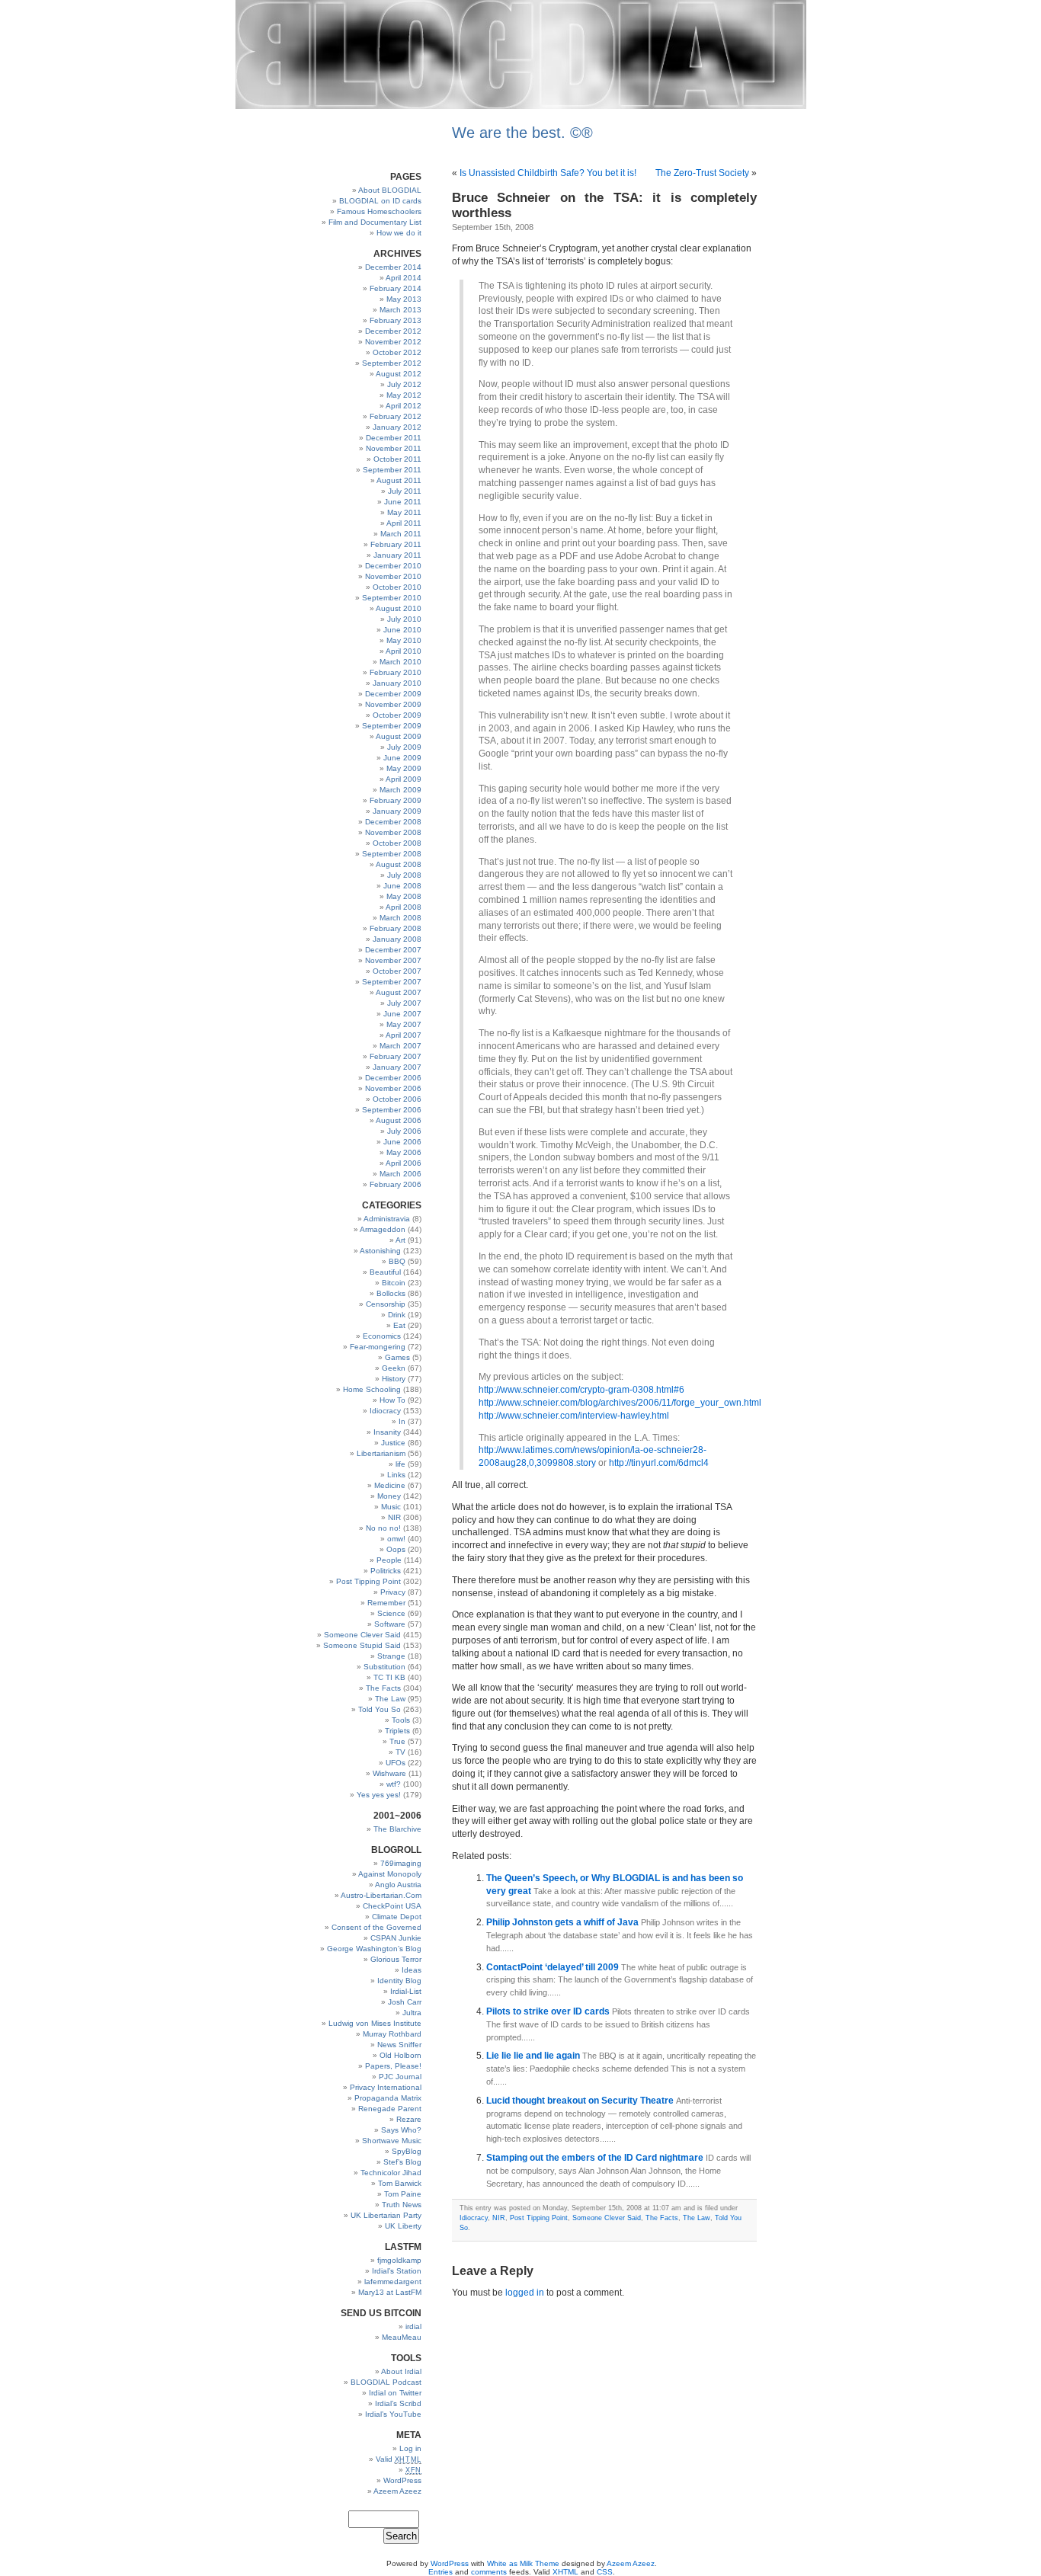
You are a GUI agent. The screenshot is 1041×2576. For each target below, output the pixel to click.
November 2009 (393, 704)
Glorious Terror (396, 1959)
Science (391, 1613)
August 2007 (399, 992)
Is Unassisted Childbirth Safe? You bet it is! (548, 173)
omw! (396, 1539)
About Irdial (401, 2371)
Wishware (389, 1773)
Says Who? (401, 2130)
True (397, 1741)
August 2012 (399, 374)
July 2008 (404, 875)
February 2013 (396, 320)
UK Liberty (403, 2226)
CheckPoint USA (392, 1906)
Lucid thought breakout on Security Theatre (581, 2101)
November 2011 (394, 448)
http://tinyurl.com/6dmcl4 (659, 1463)
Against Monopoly (390, 1874)
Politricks (386, 1571)
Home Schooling (372, 1389)
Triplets (397, 1731)
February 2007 (396, 1056)
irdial (413, 2326)
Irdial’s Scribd (398, 2403)
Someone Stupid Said (362, 1645)
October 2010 (397, 587)
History (394, 1379)
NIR (394, 1517)
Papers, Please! (393, 2066)
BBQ (397, 1261)
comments (489, 2572)
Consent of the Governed (376, 1927)
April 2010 (404, 651)
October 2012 (397, 352)
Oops (396, 1549)
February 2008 (396, 928)
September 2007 (392, 982)
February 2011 (396, 544)
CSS (605, 2572)
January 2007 (397, 1067)
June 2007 (402, 1014)
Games (397, 1357)
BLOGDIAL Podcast (386, 2382)
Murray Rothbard (392, 2034)
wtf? (394, 1784)
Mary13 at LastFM (390, 2292)
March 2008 (400, 918)
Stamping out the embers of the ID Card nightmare (596, 2158)
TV (400, 1752)
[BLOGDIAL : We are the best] (521, 106)
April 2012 (404, 406)
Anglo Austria (398, 1885)
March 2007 (400, 1046)
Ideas (412, 1970)
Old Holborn (400, 2055)
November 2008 (393, 832)
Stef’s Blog (402, 2162)
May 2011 (404, 512)
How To (392, 1400)
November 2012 (393, 342)
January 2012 (397, 427)
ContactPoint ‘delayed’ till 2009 (554, 1967)
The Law (390, 1699)
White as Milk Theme (523, 2563)
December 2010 (393, 566)
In (402, 1421)
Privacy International (386, 2087)
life (400, 1464)
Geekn (394, 1368)
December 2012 (393, 331)
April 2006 (404, 1163)
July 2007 (404, 1003)
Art (400, 1240)
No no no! (383, 1528)
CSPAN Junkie (396, 1938)
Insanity (387, 1432)
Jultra (412, 2013)
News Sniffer (399, 2045)
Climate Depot (397, 1917)
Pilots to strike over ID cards (549, 2011)
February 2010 (396, 672)
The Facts (383, 1688)
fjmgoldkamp (399, 2260)
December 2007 (393, 950)
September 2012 (392, 363)
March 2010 (400, 662)
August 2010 (399, 608)
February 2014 (396, 288)
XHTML (565, 2572)
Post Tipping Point (368, 1581)
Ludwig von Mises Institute (375, 2023)
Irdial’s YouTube (393, 2414)
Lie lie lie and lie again (534, 2056)
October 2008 (397, 843)
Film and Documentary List (375, 222)
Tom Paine (403, 2194)
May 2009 (404, 768)
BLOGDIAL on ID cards (380, 201)
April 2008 (404, 907)
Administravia (387, 1219)
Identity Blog (399, 1981)
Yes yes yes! (379, 1795)
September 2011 (392, 470)
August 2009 (399, 736)
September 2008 (392, 854)
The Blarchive (397, 1829)
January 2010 (397, 683)
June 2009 (402, 758)
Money (389, 1496)
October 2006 (397, 1099)
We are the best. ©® (522, 133)
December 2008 (393, 822)
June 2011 (403, 502)
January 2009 (397, 811)
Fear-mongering (378, 1347)
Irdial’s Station (397, 2271)
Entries (440, 2572)
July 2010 (404, 619)
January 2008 (397, 939)
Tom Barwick (400, 2183)
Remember (386, 1603)
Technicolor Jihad (391, 2173)
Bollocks (391, 1293)
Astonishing (380, 1251)
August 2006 (399, 1120)
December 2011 (394, 438)
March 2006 (400, 1174)
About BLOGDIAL (390, 190)
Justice (393, 1443)
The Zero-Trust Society (702, 173)
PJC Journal (400, 2077)
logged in (525, 2293)
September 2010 (392, 598)
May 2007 (404, 1024)
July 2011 (405, 491)
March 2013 (400, 310)
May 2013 (404, 299)
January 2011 (397, 555)
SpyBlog (407, 2151)
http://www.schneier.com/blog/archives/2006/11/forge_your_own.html (620, 1403)
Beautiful (385, 1272)
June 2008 (402, 886)
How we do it (399, 233)
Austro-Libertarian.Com (381, 1895)
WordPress (402, 2480)
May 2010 (404, 640)
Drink (397, 1315)
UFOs (396, 1763)
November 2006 (393, 1088)
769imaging (401, 1863)
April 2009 (404, 779)
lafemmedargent (393, 2282)
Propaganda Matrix (388, 2098)
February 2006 (396, 1184)
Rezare (409, 2119)
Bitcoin (394, 1283)
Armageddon (383, 1229)
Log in (410, 2448)
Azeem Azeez (397, 2491)
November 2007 (393, 960)
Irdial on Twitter (395, 2393)
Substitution (384, 1667)
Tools (401, 1720)
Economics (382, 1336)
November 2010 (393, 576)
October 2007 (397, 971)
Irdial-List (406, 1991)
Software (390, 1624)
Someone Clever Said (362, 1635)
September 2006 (392, 1110)
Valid (399, 2459)
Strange (391, 1656)
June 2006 (402, 1142)
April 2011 (404, 523)
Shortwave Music (392, 2141)
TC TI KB (389, 1677)
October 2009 (397, 715)
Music (391, 1507)
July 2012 (404, 384)
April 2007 (404, 1035)
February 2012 (396, 416)
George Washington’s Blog (374, 1949)
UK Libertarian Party (386, 2215)
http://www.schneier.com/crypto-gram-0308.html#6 (581, 1390)
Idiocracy (385, 1411)
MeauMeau (402, 2337)
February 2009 (396, 800)
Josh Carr (405, 2002)
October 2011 (397, 459)
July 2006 (404, 1131)
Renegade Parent (390, 2109)
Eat (399, 1325)
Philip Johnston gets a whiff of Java (564, 1922)
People (389, 1560)
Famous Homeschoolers (379, 211)
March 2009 (400, 790)
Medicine (390, 1485)
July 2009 (404, 747)
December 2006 (393, 1078)
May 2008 (404, 896)
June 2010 (402, 630)
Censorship (386, 1304)
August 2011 (399, 480)
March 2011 (401, 534)
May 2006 (404, 1152)
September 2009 (392, 726)
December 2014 (393, 267)
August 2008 (399, 864)
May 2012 (404, 395)
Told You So (380, 1709)
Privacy (393, 1592)
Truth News (402, 2205)
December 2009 (393, 694)
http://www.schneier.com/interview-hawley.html (574, 1416)
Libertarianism (381, 1453)
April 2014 (404, 278)
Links (396, 1475)
